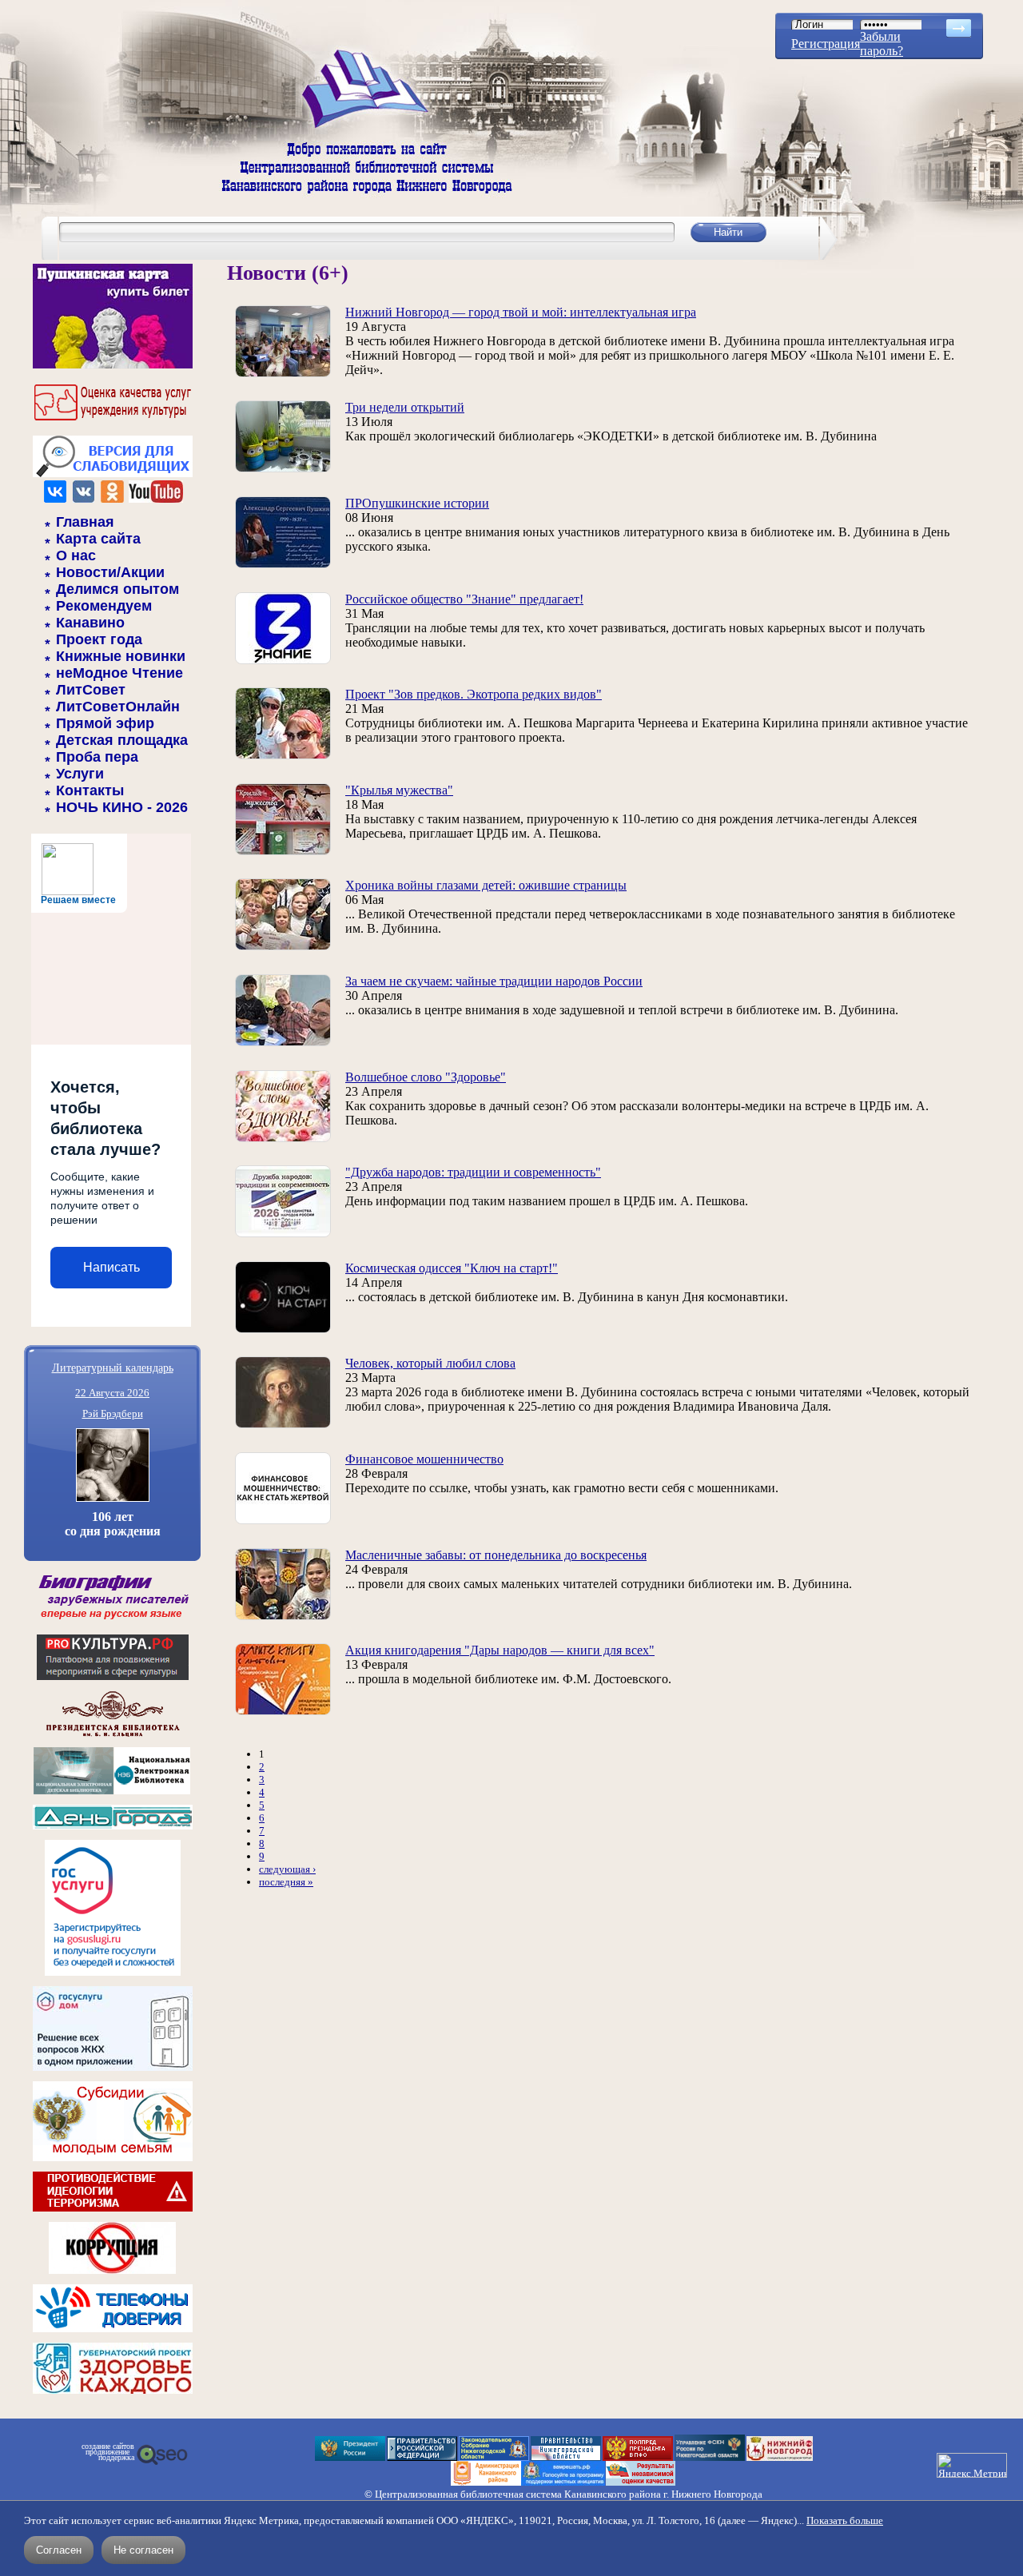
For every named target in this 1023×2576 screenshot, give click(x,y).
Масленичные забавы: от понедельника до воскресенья (496, 1555)
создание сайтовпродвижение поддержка (108, 2452)
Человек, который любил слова (430, 1363)
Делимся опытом (117, 589)
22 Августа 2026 (112, 1393)
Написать (111, 1267)
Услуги (80, 774)
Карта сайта (98, 539)
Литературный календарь (113, 1367)
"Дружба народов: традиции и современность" (473, 1172)
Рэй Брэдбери (113, 1413)
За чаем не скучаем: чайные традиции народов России (494, 981)
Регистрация (826, 44)
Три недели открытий (405, 407)
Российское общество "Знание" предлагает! (464, 599)
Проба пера (97, 757)
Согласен (59, 2550)
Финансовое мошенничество (424, 1459)
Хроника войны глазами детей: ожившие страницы (486, 885)
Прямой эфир (105, 723)
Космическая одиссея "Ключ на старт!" (452, 1268)
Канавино (90, 623)
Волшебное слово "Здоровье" (426, 1077)
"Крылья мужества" (399, 790)
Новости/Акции (110, 572)
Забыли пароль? (882, 44)
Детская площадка (122, 740)
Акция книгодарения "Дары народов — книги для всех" (500, 1650)
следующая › (287, 1869)
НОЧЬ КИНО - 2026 (122, 807)
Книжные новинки (121, 656)
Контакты (90, 790)
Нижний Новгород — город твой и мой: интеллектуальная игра (521, 312)
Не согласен (143, 2550)
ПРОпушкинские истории (417, 503)
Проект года (99, 639)
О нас (76, 555)
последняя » (286, 1882)
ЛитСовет (91, 690)
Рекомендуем (104, 606)
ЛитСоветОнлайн (118, 707)
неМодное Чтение (119, 673)
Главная (85, 522)
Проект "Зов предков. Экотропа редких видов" (474, 694)
